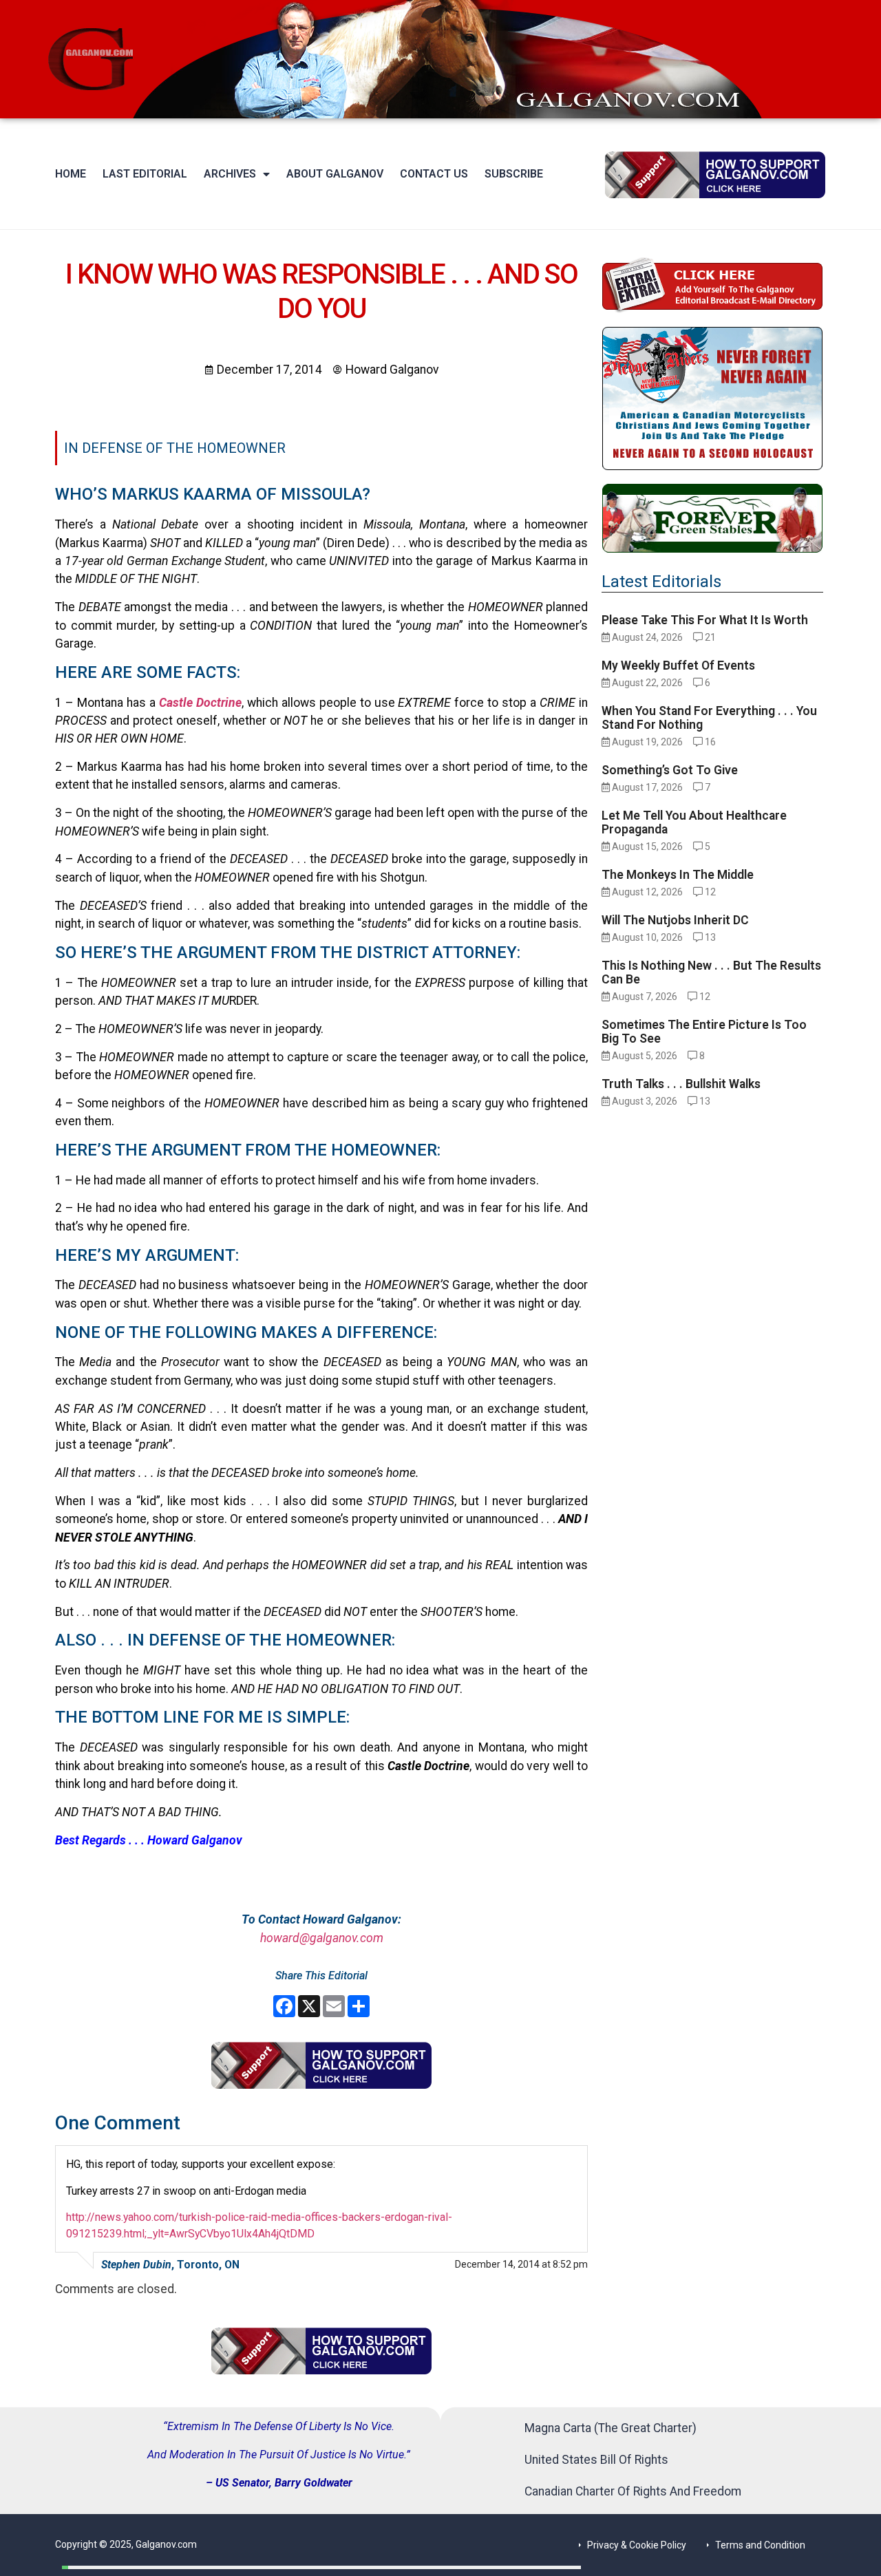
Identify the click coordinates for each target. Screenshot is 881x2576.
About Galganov (335, 174)
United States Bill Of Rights (596, 2460)
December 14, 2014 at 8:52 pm (521, 2264)
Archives (230, 174)
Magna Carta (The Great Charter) (611, 2428)
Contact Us (434, 174)
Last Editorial (145, 174)
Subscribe (514, 174)
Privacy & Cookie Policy (637, 2545)
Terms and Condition (760, 2545)
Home (71, 174)
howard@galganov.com (322, 1938)
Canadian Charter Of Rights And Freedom (633, 2491)
